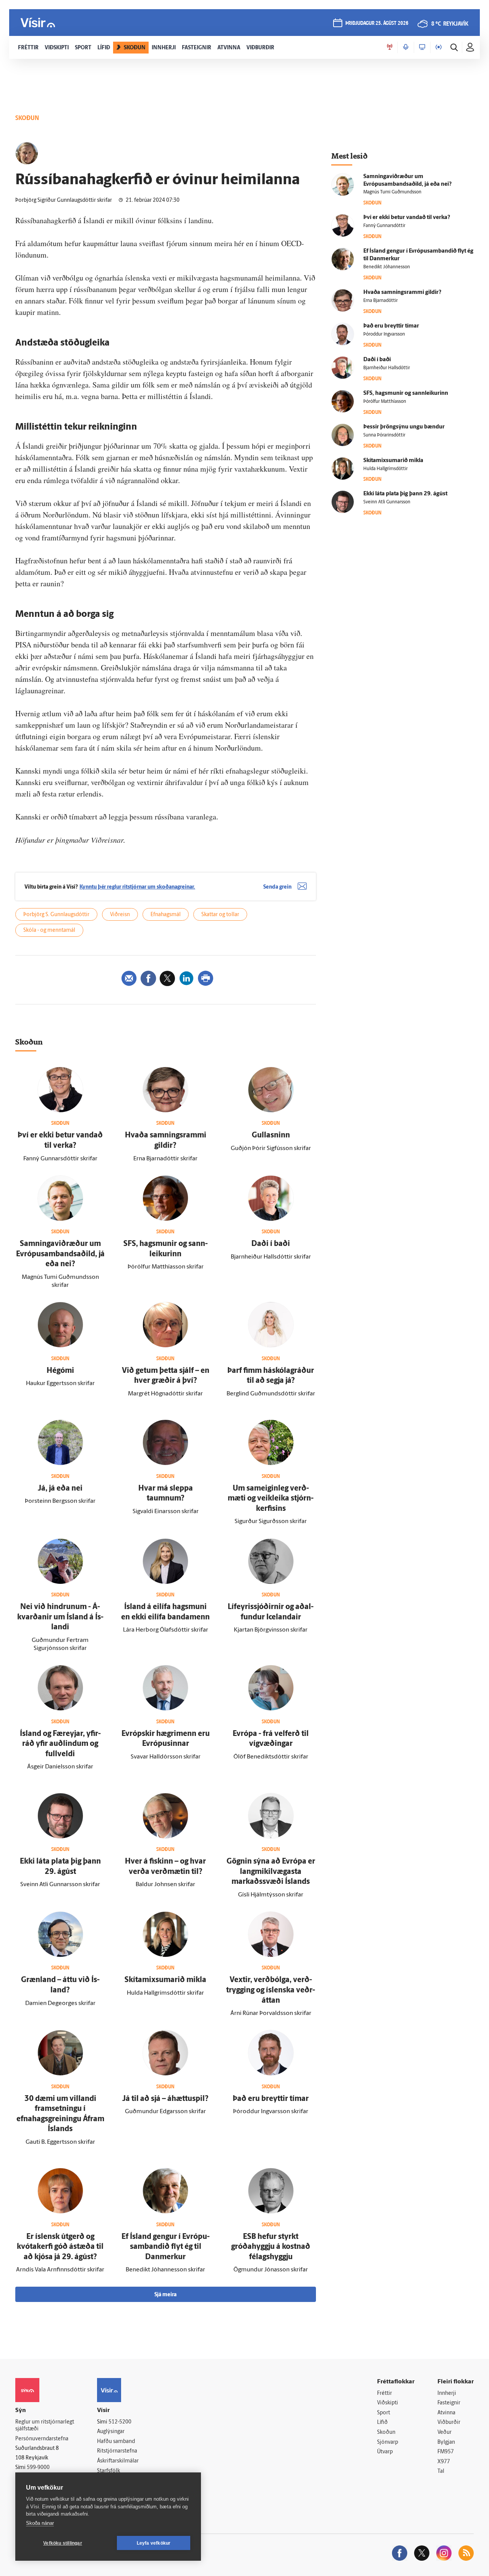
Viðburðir (449, 2423)
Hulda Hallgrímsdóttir (385, 469)
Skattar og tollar (220, 915)
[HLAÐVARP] (406, 47)
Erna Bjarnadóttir (381, 301)
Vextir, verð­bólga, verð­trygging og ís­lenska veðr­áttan (271, 1990)
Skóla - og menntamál (49, 930)
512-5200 (120, 2422)
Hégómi (60, 1371)
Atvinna (446, 2413)
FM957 (446, 2452)
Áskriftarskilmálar (118, 2461)
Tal (441, 2471)
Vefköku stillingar (63, 2543)
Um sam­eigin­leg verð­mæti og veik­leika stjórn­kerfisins (271, 1499)
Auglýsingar (111, 2432)
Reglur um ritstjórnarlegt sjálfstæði (45, 2426)
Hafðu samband (116, 2442)
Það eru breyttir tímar (271, 2099)
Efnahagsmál (166, 915)
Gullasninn (271, 1136)
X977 (444, 2462)
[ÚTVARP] (439, 47)
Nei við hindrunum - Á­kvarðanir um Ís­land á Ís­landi (60, 1617)
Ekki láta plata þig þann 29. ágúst (405, 494)
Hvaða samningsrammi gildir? (402, 293)
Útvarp (385, 2452)
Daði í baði (271, 1244)
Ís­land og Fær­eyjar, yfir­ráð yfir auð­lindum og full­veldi (60, 1744)
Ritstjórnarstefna (117, 2451)
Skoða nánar (40, 2523)
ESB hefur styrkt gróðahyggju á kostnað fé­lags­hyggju (271, 2247)
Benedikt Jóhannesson (387, 267)
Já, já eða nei (60, 1489)
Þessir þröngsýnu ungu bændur (404, 427)
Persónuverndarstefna (42, 2439)
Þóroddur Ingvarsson (384, 334)
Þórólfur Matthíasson (385, 402)
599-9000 (38, 2468)
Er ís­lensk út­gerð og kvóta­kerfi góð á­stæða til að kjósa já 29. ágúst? (60, 2247)
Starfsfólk (108, 2471)
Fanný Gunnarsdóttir (384, 226)
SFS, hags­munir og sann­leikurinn (406, 393)
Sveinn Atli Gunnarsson (387, 502)
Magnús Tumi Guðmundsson (392, 192)
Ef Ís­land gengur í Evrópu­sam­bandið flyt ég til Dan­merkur (166, 2247)
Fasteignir (449, 2403)
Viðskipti (388, 2403)
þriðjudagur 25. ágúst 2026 (377, 24)
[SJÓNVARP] (422, 47)
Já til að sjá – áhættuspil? (165, 2099)
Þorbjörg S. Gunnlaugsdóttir (56, 915)
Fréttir (385, 2394)
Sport (384, 2413)
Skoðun (386, 2432)
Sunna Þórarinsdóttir (384, 435)
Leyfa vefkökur (154, 2543)
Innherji (447, 2394)
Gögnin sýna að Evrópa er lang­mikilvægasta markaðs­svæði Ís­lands (271, 1872)
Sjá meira (165, 2295)
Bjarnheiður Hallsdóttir (387, 368)
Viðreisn (120, 915)
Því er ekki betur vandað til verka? (407, 218)
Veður (444, 2432)
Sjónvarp (388, 2442)
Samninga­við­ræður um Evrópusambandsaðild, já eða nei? (60, 1254)
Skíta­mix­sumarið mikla (165, 1980)
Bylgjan (446, 2442)
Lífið (382, 2423)
